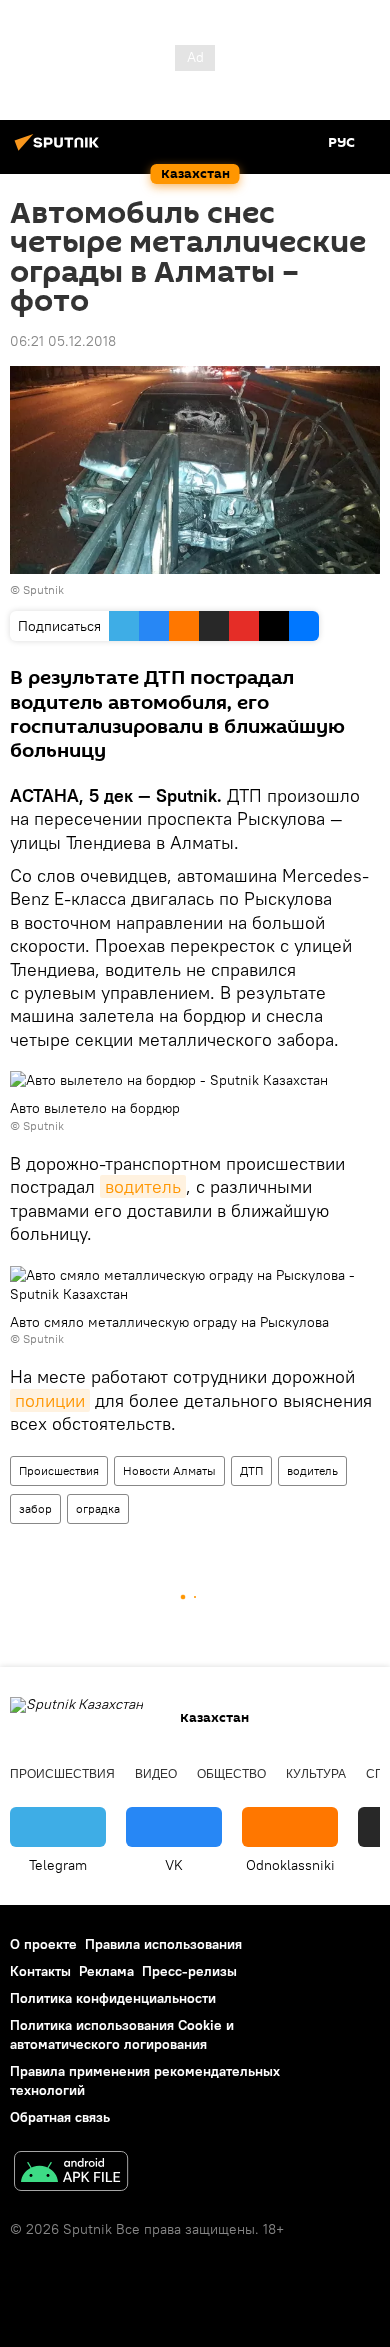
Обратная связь (60, 2117)
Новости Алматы (169, 1470)
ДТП (251, 1470)
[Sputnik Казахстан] (60, 150)
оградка (98, 1508)
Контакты (40, 1971)
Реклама (106, 1971)
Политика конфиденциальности (113, 1998)
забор (35, 1508)
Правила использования (163, 1944)
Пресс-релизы (189, 1971)
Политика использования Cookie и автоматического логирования (122, 2034)
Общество (231, 1774)
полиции (50, 1400)
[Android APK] (71, 2173)
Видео (156, 1774)
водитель (143, 1186)
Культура (316, 1774)
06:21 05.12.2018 (63, 341)
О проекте (43, 1944)
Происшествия (59, 1470)
